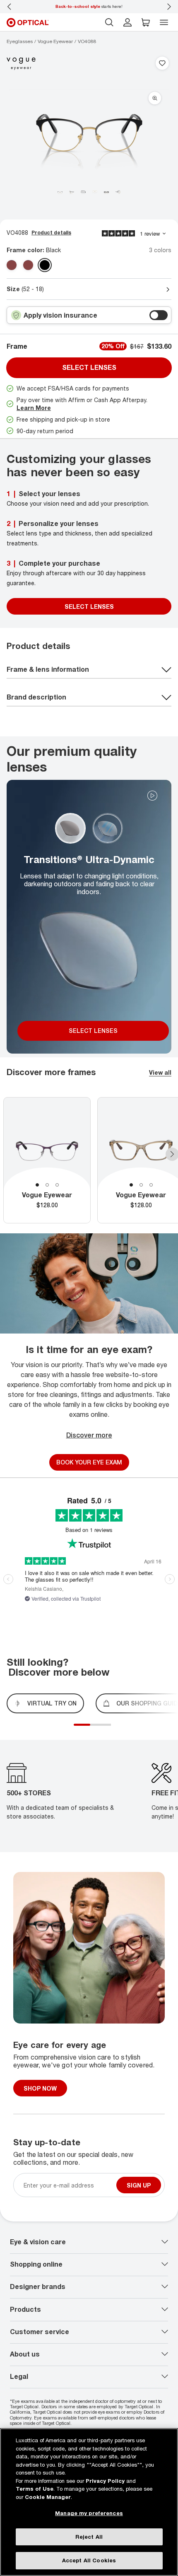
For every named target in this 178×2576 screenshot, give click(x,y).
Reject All (89, 2537)
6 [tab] (113, 1729)
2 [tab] (47, 1185)
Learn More (34, 408)
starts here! (89, 6)
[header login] (127, 22)
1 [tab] (37, 1185)
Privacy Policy (105, 2481)
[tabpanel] (47, 1160)
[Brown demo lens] (28, 265)
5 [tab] (109, 1729)
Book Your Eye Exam (89, 1462)
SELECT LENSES (89, 607)
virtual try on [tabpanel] (52, 1703)
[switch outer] (159, 315)
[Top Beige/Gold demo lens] (12, 265)
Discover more (89, 1435)
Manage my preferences (89, 2513)
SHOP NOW (40, 2088)
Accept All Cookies (89, 2560)
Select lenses (89, 367)
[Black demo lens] (45, 265)
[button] (146, 22)
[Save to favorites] (162, 64)
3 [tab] (57, 1185)
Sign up (139, 2185)
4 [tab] (105, 1729)
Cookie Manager (48, 2497)
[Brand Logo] (21, 64)
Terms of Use (35, 2489)
